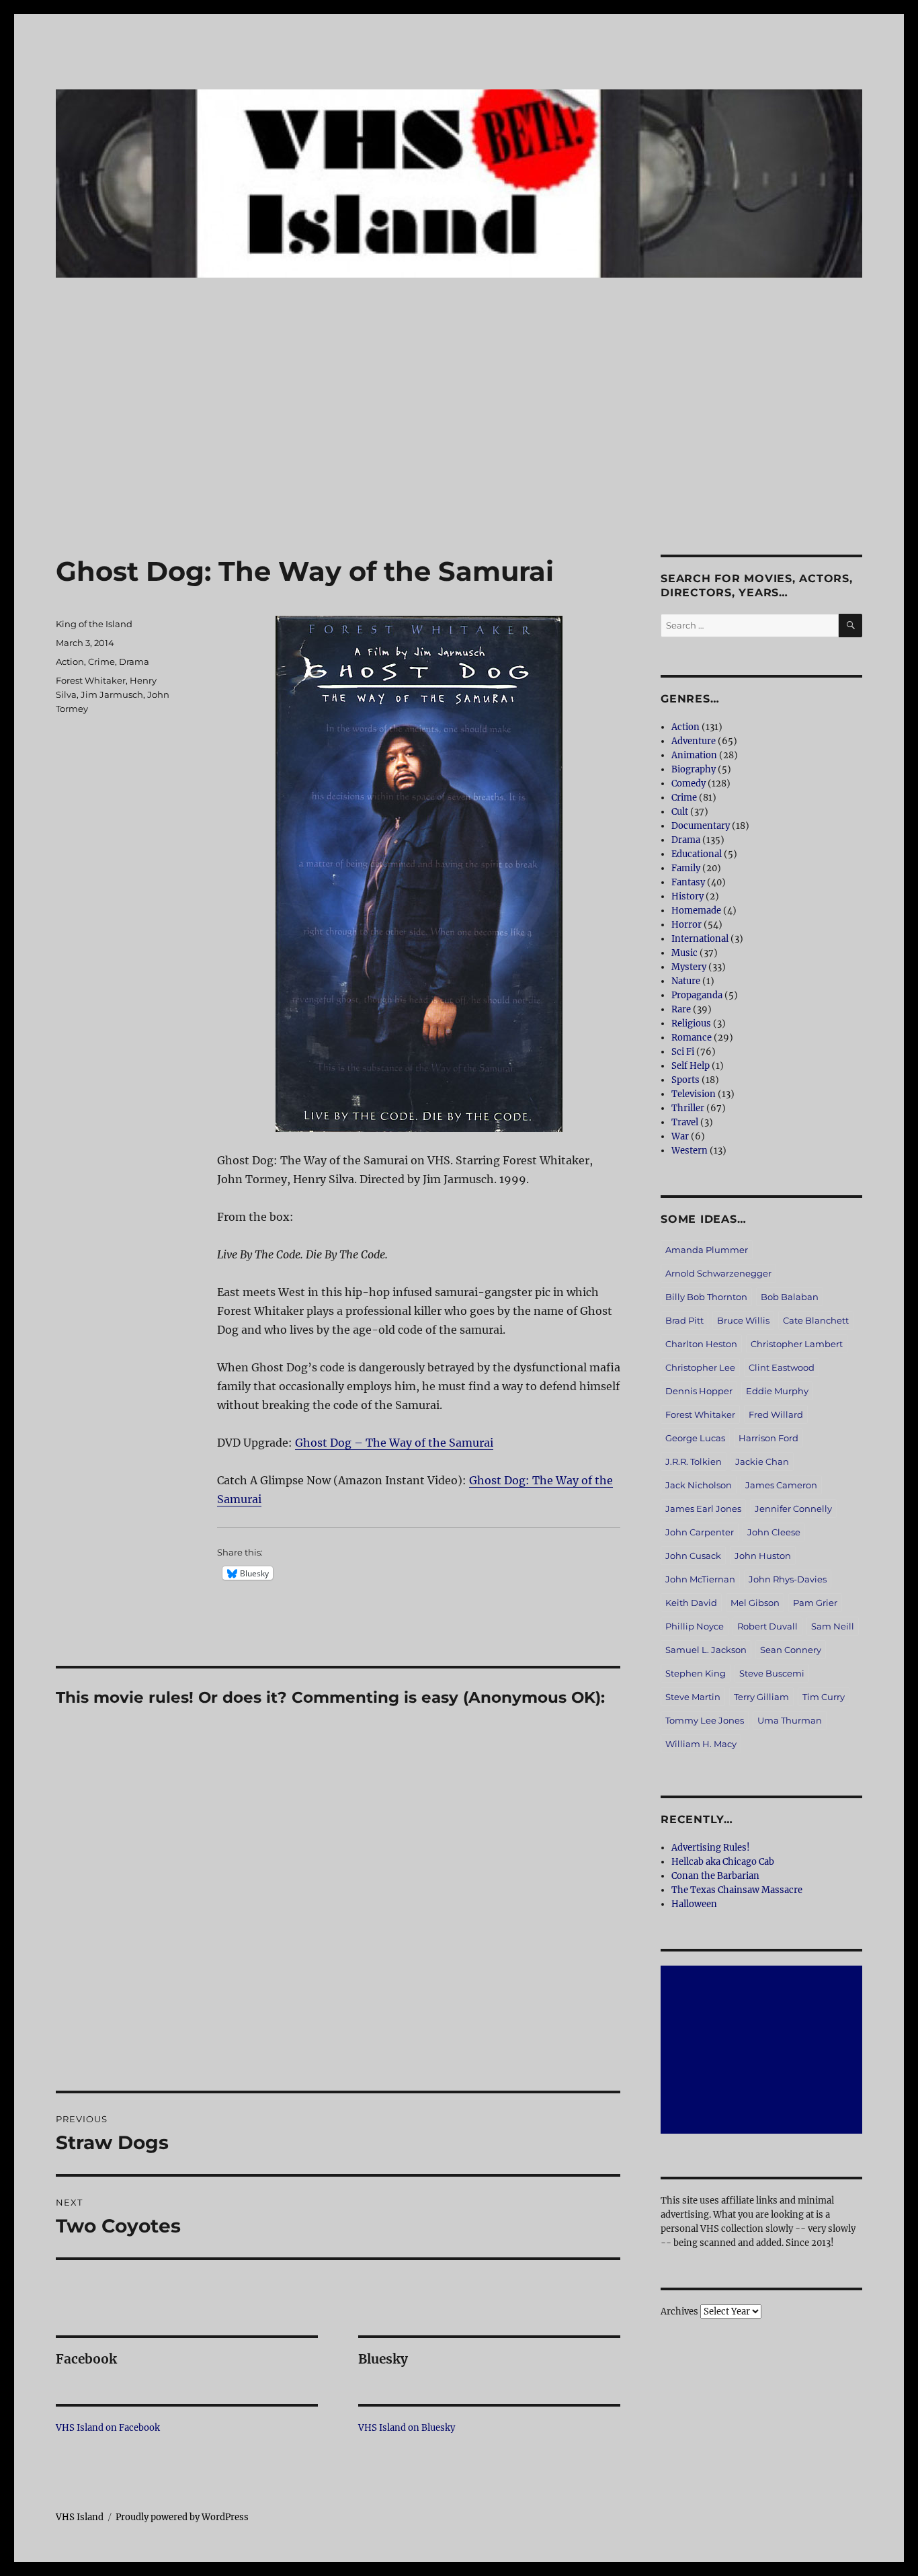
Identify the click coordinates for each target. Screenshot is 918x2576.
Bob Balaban (790, 1297)
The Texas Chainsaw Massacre (737, 1890)
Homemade (696, 911)
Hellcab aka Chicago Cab (723, 1862)
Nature (686, 981)
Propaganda (697, 995)
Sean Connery (791, 1650)
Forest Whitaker (91, 680)
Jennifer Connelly (793, 1508)
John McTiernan (700, 1579)
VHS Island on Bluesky (407, 2428)
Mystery (689, 967)
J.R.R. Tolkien (694, 1461)
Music (684, 953)
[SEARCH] (850, 626)
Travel (685, 1122)
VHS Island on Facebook (108, 2428)
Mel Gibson (755, 1603)
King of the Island (94, 624)
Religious (691, 1023)
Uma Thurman (790, 1720)
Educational (697, 854)
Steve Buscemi (772, 1673)
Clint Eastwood (782, 1367)
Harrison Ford (768, 1438)
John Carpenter (700, 1532)
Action (70, 661)
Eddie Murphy (777, 1391)
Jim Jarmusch (112, 694)
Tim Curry (824, 1697)
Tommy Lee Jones (705, 1720)
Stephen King (696, 1673)
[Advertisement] (459, 455)
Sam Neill (833, 1626)
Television (694, 1094)
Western (690, 1151)
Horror (686, 925)
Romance (692, 1038)
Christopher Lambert (797, 1344)
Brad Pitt (684, 1320)
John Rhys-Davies (788, 1579)
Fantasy (688, 882)
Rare (681, 1009)
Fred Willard (776, 1414)
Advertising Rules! (711, 1848)
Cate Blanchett (816, 1320)
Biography (694, 769)
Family (686, 868)
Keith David (691, 1603)
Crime (101, 661)
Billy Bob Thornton (706, 1297)
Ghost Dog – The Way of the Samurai (394, 1443)
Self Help (691, 1066)
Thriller (688, 1108)
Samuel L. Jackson (706, 1650)
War (680, 1136)
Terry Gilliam (761, 1697)
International (700, 939)
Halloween (694, 1904)
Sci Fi (683, 1052)
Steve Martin (693, 1697)
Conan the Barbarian (715, 1876)
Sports (685, 1080)
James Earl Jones (703, 1508)
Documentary (701, 826)
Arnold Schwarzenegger (718, 1273)
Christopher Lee (700, 1367)
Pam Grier (815, 1603)
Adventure (694, 741)
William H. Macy (701, 1744)
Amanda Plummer (707, 1250)
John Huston (763, 1556)
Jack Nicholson (699, 1485)
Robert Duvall (767, 1626)
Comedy (688, 783)
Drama (134, 661)
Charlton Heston (701, 1344)
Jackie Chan (762, 1461)
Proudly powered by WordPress (182, 2517)
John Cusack (693, 1556)
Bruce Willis (743, 1320)
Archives (679, 2311)
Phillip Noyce (695, 1626)
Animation (694, 755)
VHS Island (80, 2517)
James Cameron (781, 1485)
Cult (680, 812)
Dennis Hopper (699, 1391)
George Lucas (695, 1438)
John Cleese (774, 1532)
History (687, 896)
